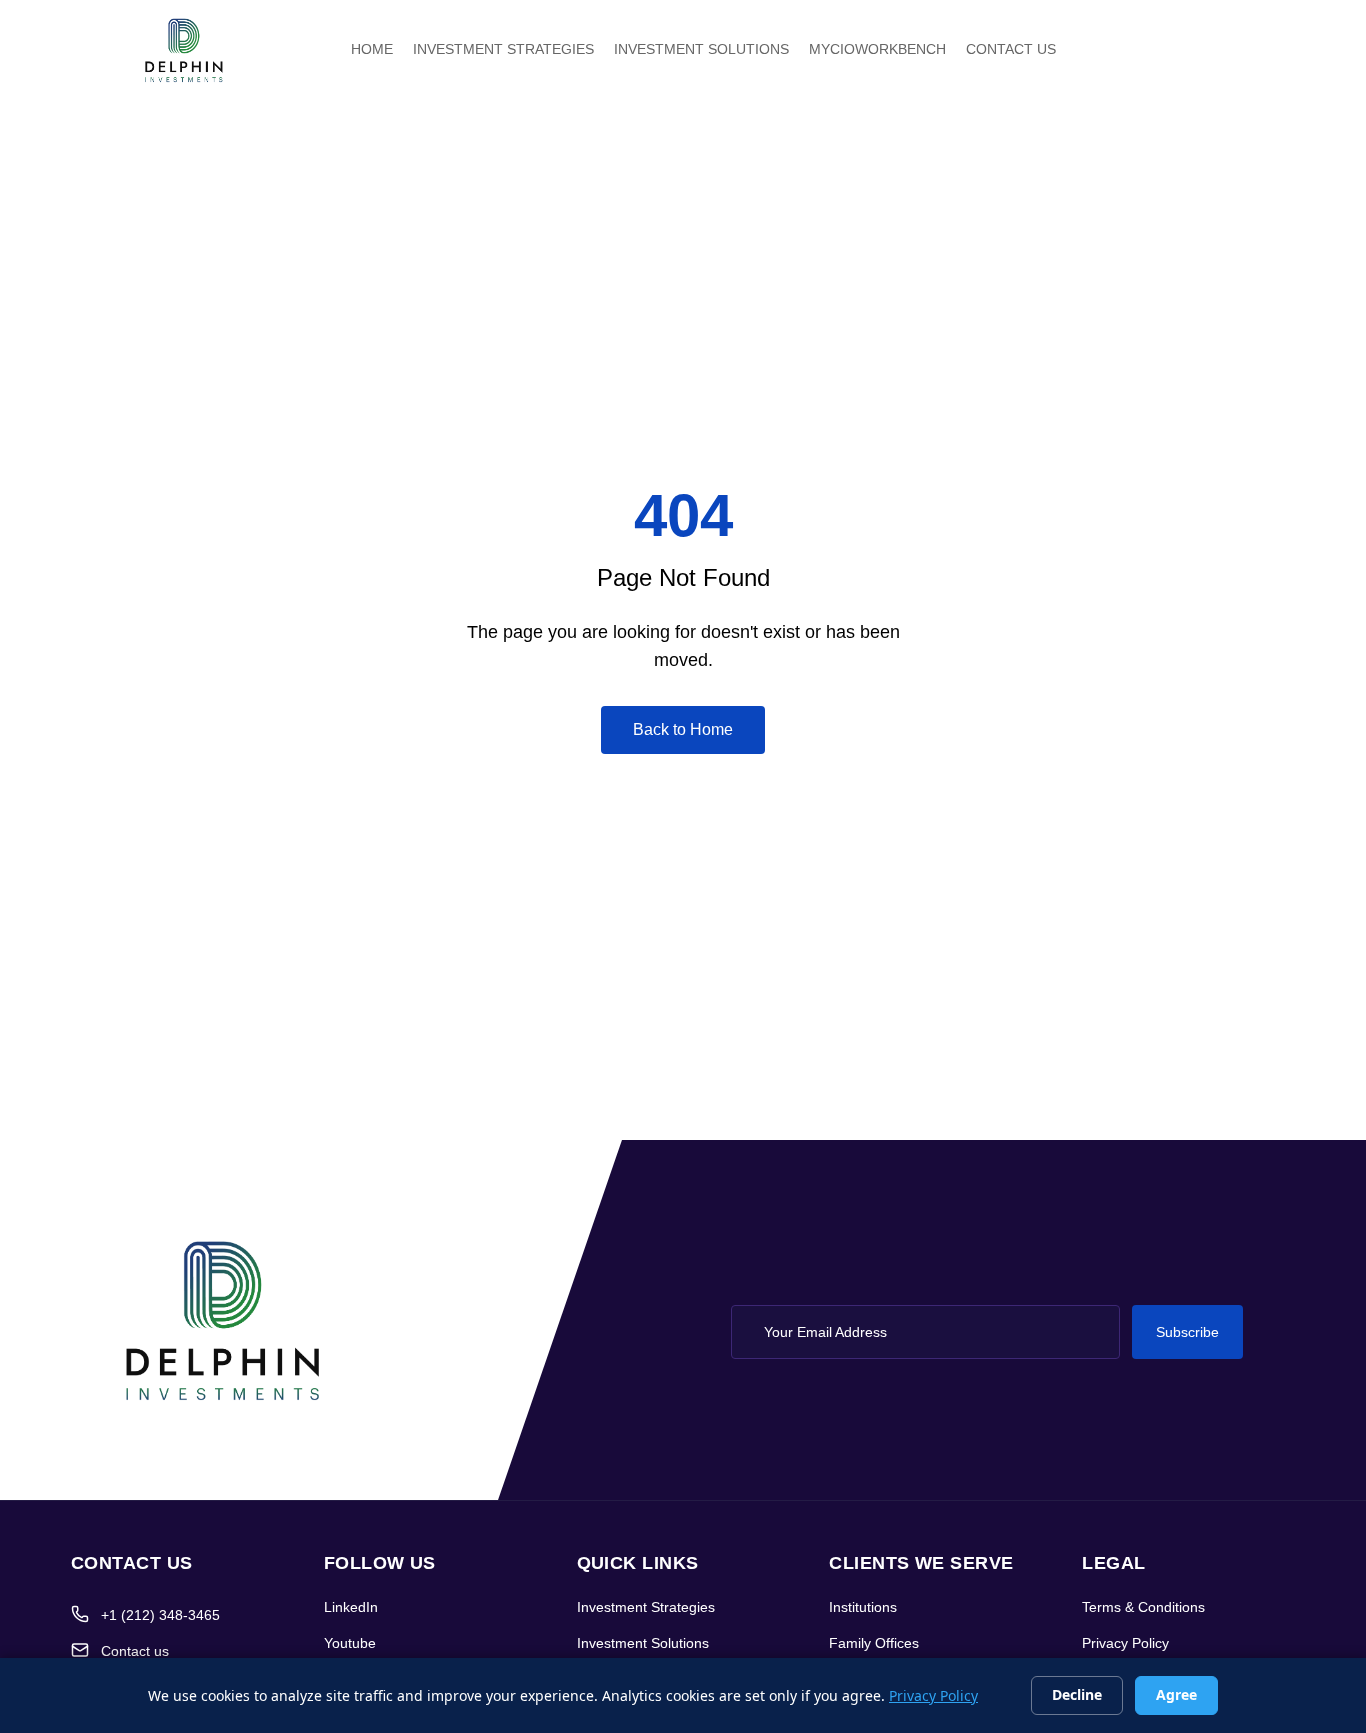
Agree (1176, 1694)
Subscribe (1187, 1332)
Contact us (135, 1651)
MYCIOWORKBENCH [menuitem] (877, 49)
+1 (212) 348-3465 (160, 1615)
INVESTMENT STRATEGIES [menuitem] (503, 49)
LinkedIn (351, 1607)
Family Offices (874, 1643)
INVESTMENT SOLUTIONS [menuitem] (701, 49)
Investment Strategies (646, 1607)
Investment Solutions (643, 1643)
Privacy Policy (1125, 1643)
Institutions (863, 1607)
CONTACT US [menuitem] (1011, 49)
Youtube (350, 1643)
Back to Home (683, 729)
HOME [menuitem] (372, 49)
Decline (1077, 1694)
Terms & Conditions (1143, 1607)
